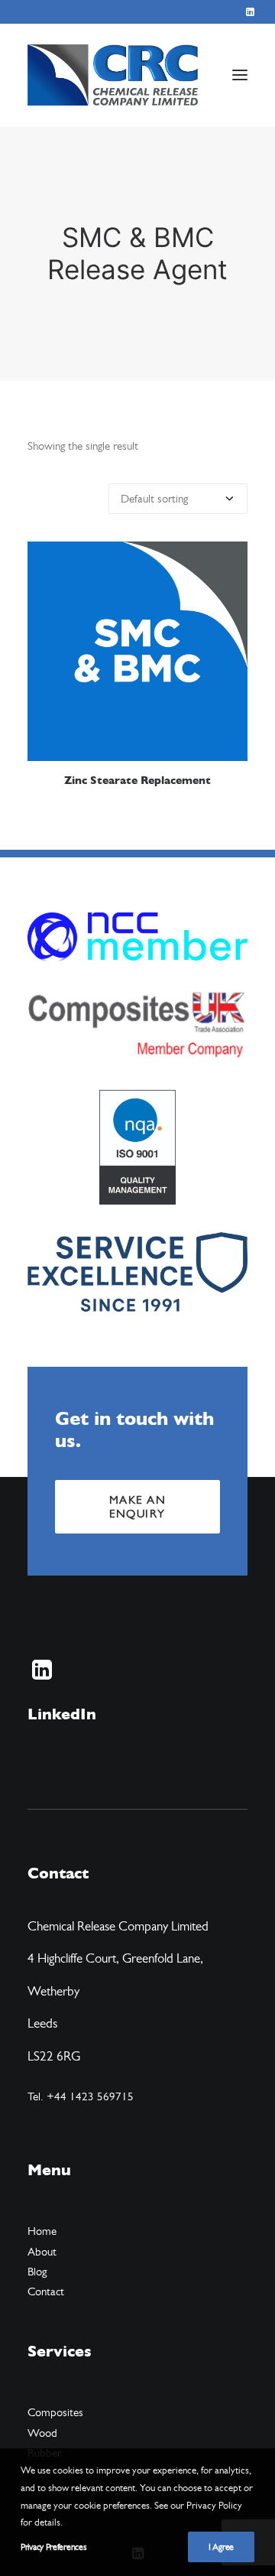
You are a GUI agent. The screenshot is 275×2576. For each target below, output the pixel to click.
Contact (46, 2291)
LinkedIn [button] (62, 1714)
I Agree (221, 2547)
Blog (37, 2272)
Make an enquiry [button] (140, 1507)
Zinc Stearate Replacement (137, 781)
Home (42, 2231)
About (42, 2252)
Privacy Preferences (53, 2547)
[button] (250, 12)
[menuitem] (250, 12)
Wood (42, 2433)
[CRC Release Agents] (113, 75)
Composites (55, 2412)
